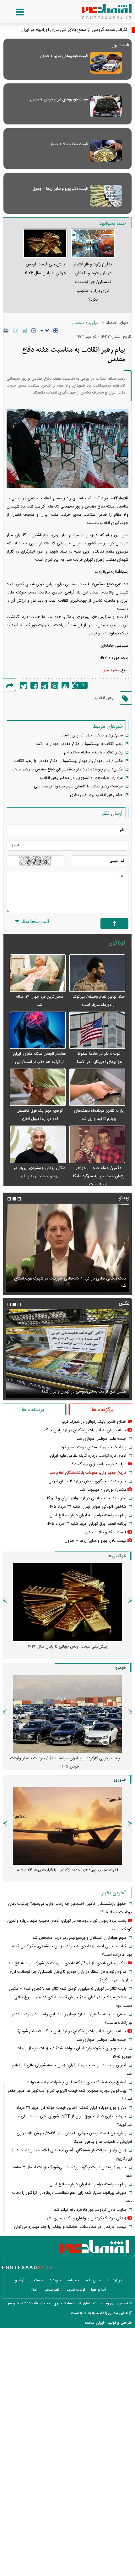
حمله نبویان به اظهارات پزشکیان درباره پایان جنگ (85, 1430)
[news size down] (34, 331)
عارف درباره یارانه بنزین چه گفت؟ (99, 1464)
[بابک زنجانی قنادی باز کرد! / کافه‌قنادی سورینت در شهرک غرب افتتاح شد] (67, 1248)
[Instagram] (55, 685)
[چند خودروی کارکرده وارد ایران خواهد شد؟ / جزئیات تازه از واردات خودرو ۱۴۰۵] (67, 1714)
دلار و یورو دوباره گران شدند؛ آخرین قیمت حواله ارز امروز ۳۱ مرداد (71, 2108)
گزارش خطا (65, 685)
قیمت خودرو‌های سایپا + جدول (64, 56)
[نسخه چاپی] (6, 330)
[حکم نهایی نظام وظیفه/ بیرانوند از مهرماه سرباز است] (97, 973)
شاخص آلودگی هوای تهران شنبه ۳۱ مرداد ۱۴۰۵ (87, 1507)
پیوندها (55, 2280)
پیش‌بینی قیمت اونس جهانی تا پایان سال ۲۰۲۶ (67, 1647)
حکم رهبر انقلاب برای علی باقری (96, 795)
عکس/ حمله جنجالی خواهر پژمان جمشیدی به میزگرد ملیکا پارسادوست (99, 1176)
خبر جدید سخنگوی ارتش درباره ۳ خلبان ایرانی (87, 1481)
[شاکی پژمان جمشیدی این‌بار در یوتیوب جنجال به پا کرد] (38, 1145)
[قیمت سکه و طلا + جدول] (106, 151)
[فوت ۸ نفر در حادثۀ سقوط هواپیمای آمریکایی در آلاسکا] (97, 1031)
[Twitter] (24, 685)
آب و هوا (98, 2290)
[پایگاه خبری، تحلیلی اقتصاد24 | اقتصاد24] (97, 9)
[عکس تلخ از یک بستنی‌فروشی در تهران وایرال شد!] (67, 1353)
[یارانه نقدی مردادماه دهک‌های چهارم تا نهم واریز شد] (97, 1088)
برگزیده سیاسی (85, 323)
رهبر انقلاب (104, 698)
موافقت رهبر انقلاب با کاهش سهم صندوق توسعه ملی (78, 786)
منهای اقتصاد (117, 323)
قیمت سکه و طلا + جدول (68, 144)
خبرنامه (73, 2280)
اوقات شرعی (75, 2290)
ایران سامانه (94, 2323)
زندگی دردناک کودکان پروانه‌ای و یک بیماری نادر (86, 2218)
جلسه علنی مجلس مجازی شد (101, 1439)
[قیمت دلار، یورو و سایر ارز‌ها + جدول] (106, 196)
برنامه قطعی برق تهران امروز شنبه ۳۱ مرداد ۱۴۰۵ (86, 1524)
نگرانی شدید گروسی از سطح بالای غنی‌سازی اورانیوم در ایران (74, 30)
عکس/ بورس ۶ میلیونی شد (103, 1490)
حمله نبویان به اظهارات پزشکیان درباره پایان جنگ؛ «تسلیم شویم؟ (72, 2031)
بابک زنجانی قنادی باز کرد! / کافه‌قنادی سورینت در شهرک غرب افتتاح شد (70, 1282)
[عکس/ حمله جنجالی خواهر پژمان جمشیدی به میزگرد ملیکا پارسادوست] (97, 1145)
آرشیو (20, 2280)
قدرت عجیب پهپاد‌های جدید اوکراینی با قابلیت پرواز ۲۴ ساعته (67, 1870)
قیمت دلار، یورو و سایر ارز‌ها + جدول (60, 189)
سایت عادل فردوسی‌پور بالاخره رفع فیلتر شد (90, 2210)
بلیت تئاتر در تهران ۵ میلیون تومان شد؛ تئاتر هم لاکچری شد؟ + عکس (67, 1989)
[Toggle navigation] (13, 12)
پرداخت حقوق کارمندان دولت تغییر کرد (94, 1447)
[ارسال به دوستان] (16, 330)
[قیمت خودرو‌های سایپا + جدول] (106, 63)
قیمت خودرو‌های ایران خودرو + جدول (59, 99)
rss (34, 2290)
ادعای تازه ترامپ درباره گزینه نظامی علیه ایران (88, 1456)
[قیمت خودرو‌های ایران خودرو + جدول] (106, 106)
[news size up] (56, 331)
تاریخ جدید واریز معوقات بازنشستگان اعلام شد (88, 1473)
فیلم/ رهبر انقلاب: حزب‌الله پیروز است (92, 735)
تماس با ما (94, 2280)
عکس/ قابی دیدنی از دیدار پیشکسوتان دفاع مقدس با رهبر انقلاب (68, 761)
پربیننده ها (33, 1410)
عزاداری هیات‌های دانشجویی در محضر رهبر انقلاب (81, 778)
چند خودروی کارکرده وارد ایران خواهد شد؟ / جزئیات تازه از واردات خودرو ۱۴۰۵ (65, 1762)
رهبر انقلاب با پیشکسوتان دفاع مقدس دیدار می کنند (79, 744)
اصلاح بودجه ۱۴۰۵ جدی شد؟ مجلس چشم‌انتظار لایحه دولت (76, 2082)
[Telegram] (44, 685)
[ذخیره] (25, 330)
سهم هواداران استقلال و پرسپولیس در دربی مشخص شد (79, 1938)
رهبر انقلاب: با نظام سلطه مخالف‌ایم (93, 752)
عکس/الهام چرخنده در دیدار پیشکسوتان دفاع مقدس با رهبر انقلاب (67, 769)
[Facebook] (34, 685)
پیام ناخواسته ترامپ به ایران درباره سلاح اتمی (88, 1515)
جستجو (37, 2280)
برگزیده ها (103, 1410)
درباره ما (115, 2280)
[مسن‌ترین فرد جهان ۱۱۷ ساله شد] (38, 973)
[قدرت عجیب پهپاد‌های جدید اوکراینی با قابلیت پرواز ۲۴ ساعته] (67, 1826)
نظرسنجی (51, 2290)
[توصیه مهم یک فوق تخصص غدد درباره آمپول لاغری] (38, 1088)
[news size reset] (45, 331)
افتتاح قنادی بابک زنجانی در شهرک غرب (94, 1422)
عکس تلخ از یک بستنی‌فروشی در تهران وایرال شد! (84, 1392)
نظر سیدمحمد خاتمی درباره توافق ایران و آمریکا (87, 1498)
